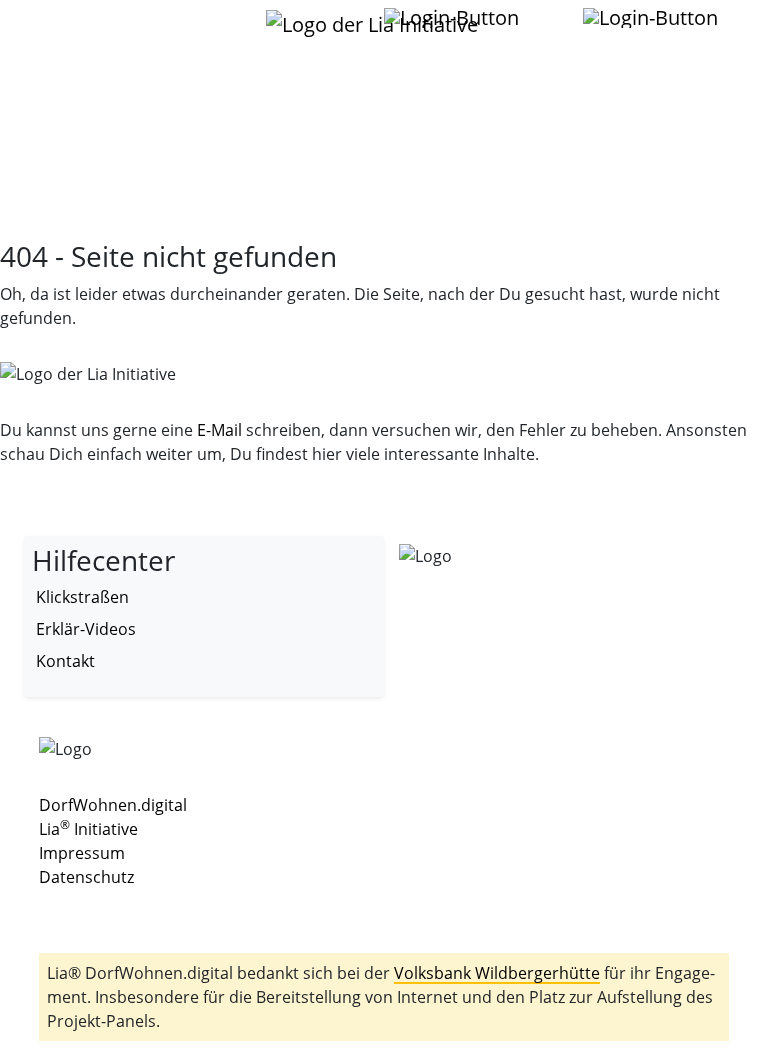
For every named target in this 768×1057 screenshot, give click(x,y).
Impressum (82, 853)
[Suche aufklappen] (652, 18)
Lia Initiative (88, 829)
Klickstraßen (82, 597)
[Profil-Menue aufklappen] (453, 18)
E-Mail (219, 430)
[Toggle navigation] (63, 29)
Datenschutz (86, 877)
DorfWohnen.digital (113, 805)
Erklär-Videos (86, 629)
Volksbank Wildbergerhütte (497, 973)
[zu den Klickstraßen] (544, 17)
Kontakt (65, 661)
